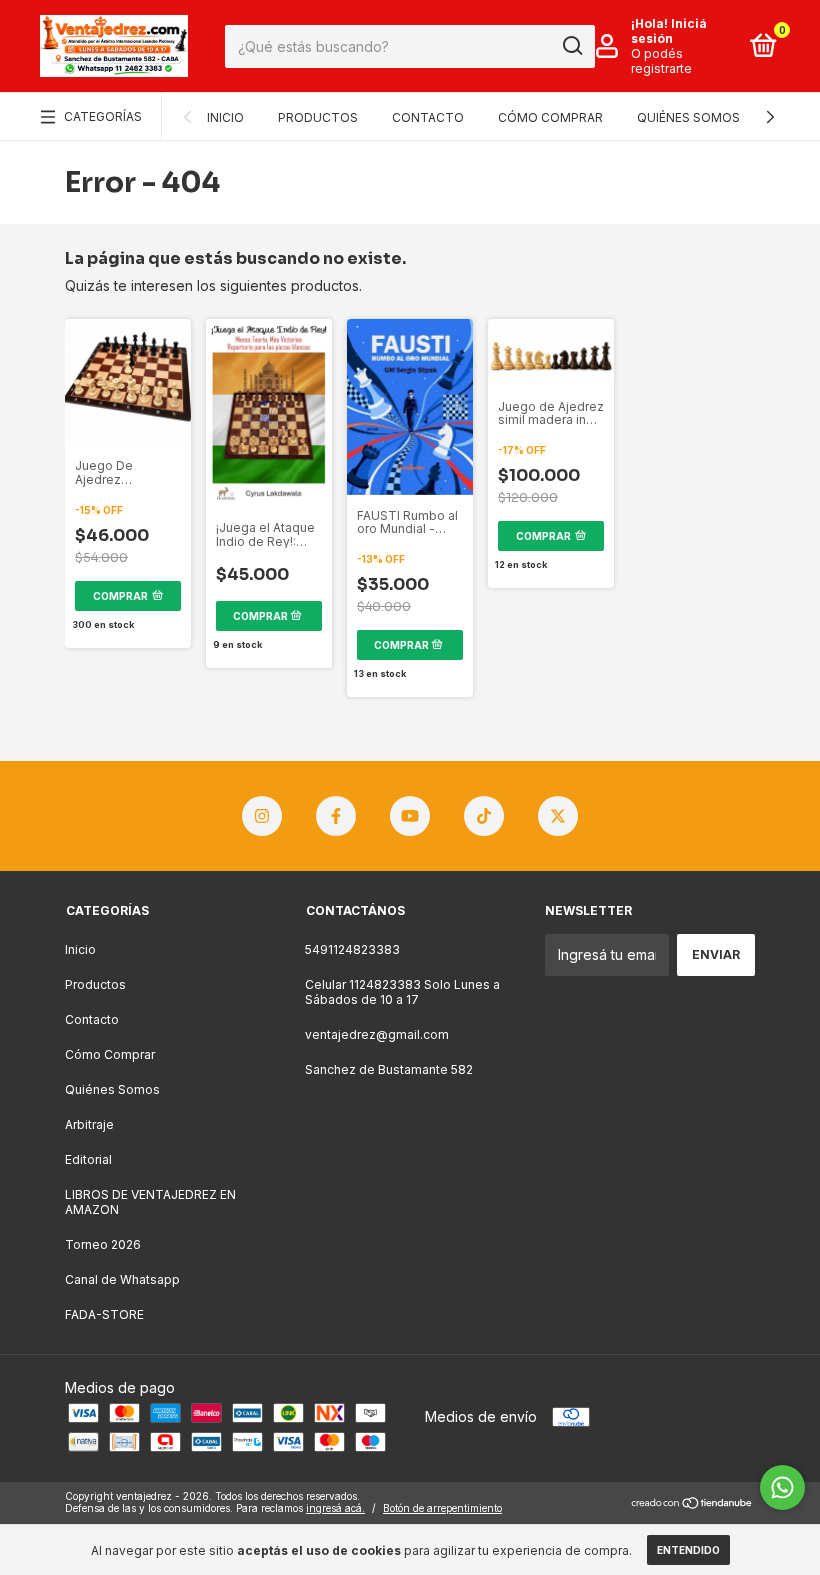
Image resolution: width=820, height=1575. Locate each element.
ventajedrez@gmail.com (377, 1034)
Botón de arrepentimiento (442, 1508)
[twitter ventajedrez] (558, 816)
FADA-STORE (104, 1314)
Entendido (688, 1550)
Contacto (428, 117)
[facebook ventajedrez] (336, 816)
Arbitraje (89, 1124)
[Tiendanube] (692, 1504)
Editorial (88, 1159)
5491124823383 (352, 949)
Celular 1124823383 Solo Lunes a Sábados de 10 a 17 (402, 992)
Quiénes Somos (688, 117)
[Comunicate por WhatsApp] (782, 1487)
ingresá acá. (335, 1508)
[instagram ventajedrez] (262, 816)
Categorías (103, 116)
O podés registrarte (661, 61)
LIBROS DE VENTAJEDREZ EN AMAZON (150, 1202)
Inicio (225, 117)
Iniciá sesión (669, 31)
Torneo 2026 (103, 1244)
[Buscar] (571, 46)
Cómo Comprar (550, 117)
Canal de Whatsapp (122, 1279)
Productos (318, 117)
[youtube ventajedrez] (410, 816)
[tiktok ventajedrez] (484, 816)
